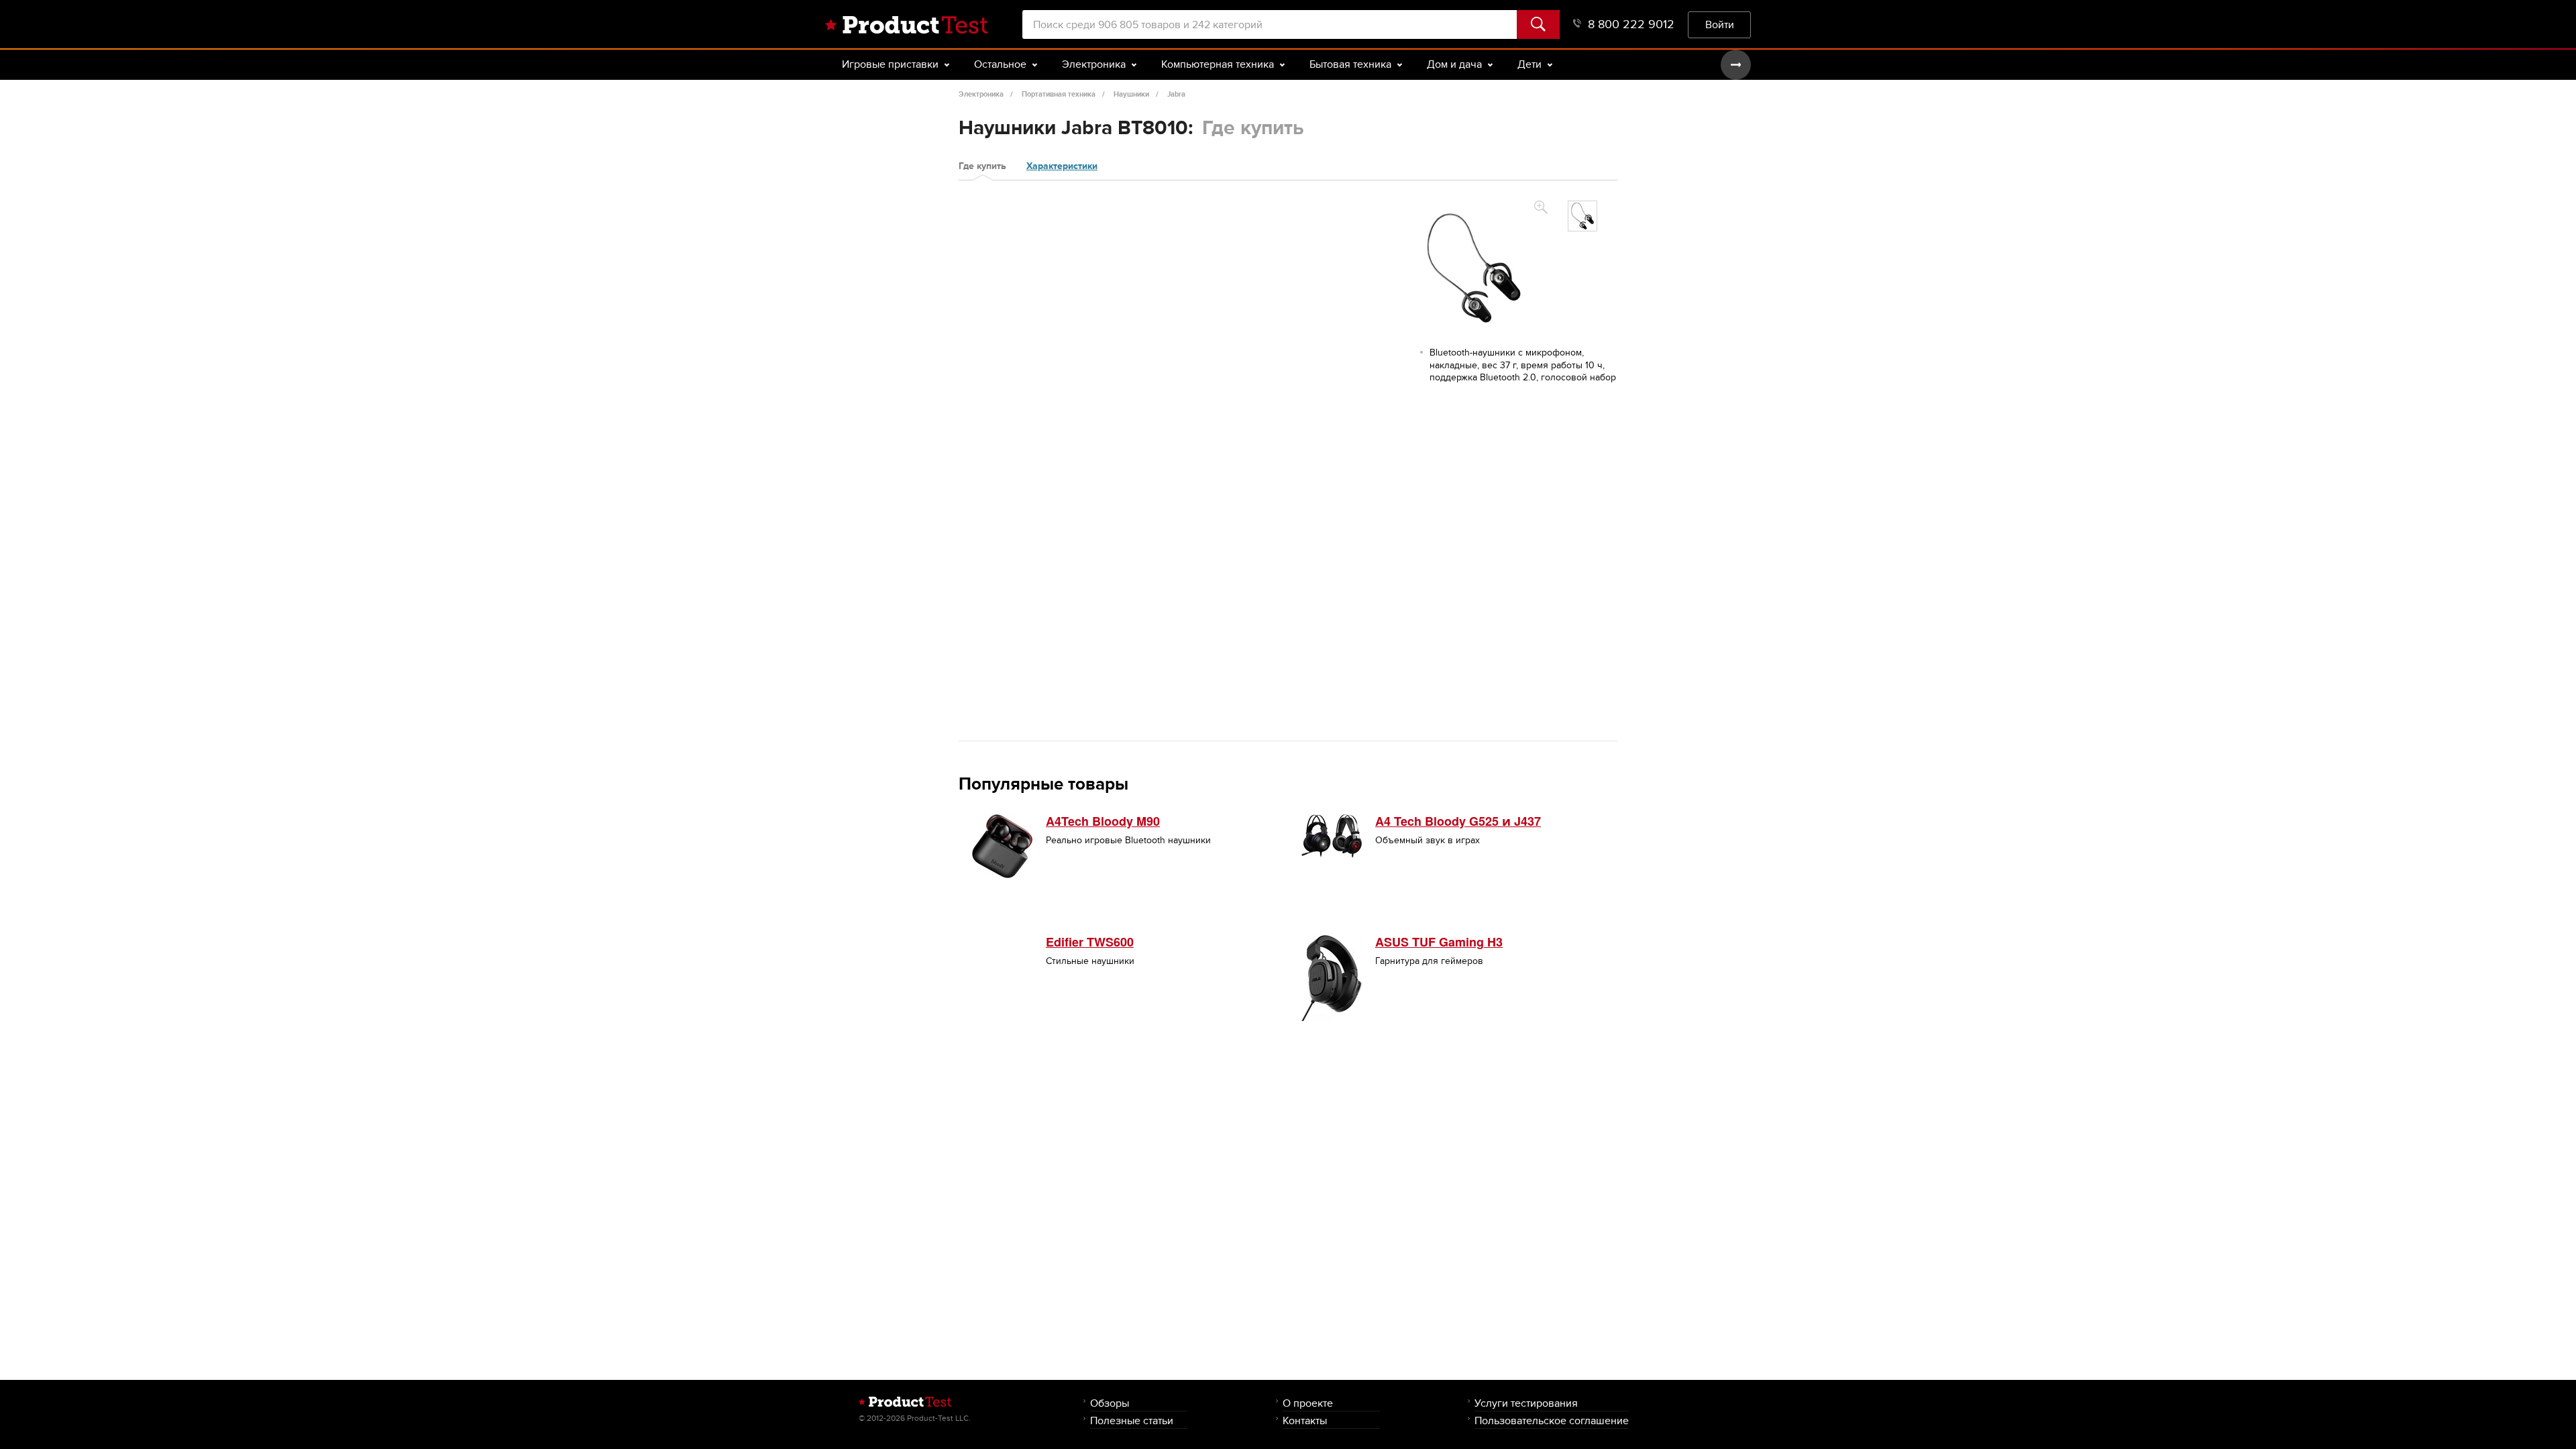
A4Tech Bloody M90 (1103, 821)
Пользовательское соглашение (1552, 1420)
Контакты (1305, 1420)
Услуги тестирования (1526, 1403)
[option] (1582, 216)
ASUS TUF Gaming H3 (1439, 942)
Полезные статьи (1132, 1420)
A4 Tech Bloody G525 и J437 (1458, 821)
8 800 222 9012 (1631, 24)
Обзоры (1110, 1403)
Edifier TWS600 (1090, 942)
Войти (1720, 24)
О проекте (1308, 1403)
